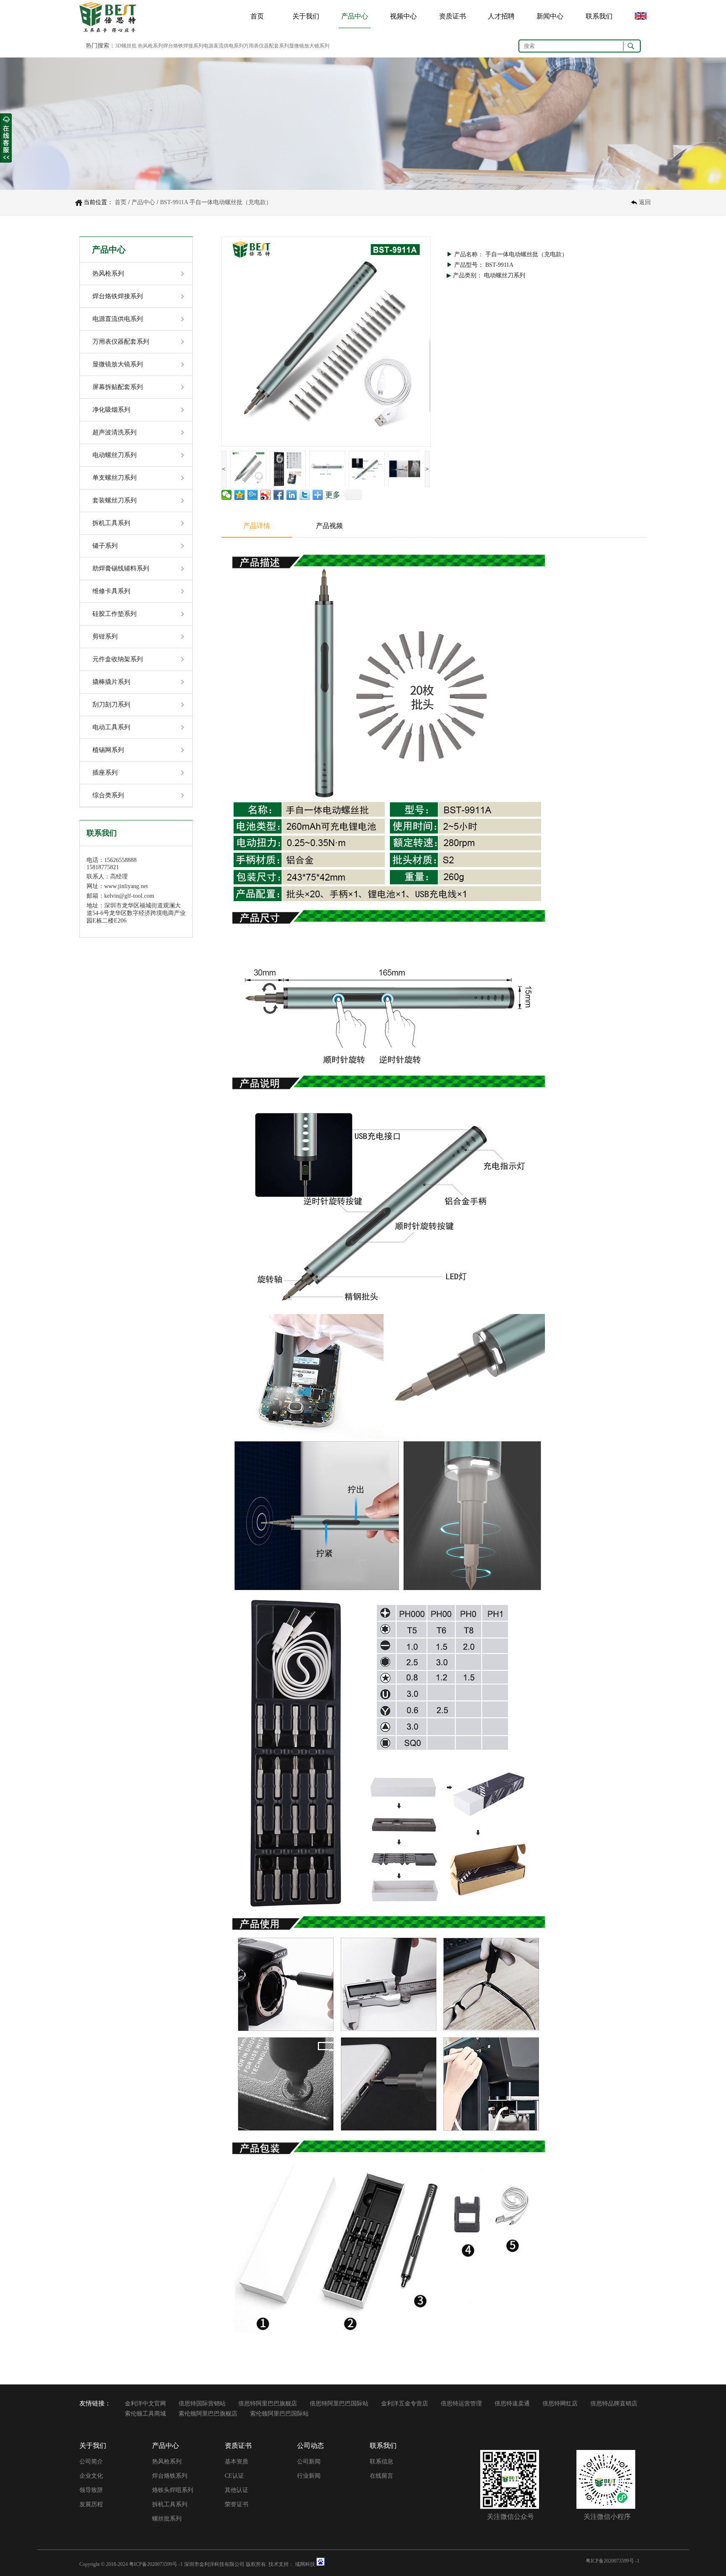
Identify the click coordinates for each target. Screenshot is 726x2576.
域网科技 (305, 2564)
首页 (257, 16)
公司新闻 (309, 2462)
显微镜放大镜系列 (118, 364)
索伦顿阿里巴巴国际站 (279, 2414)
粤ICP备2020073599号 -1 (156, 2564)
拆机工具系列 (111, 523)
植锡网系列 (108, 750)
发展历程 (91, 2504)
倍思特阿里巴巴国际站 (339, 2404)
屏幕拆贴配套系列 (118, 387)
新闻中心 (550, 16)
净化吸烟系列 (111, 410)
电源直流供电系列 (118, 319)
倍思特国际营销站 (202, 2404)
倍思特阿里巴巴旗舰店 (268, 2404)
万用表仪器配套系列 (121, 342)
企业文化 (91, 2476)
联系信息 (381, 2462)
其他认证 (237, 2490)
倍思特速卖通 (512, 2404)
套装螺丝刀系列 (114, 500)
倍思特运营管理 (461, 2404)
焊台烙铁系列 (170, 2476)
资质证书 (452, 16)
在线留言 (381, 2476)
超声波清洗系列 (114, 432)
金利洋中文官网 (145, 2404)
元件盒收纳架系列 (118, 659)
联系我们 (599, 16)
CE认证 (234, 2476)
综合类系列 (108, 795)
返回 (645, 202)
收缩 (6, 138)
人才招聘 (501, 16)
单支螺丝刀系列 (114, 478)
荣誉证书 (237, 2504)
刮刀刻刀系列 (111, 704)
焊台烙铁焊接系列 (118, 296)
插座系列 (105, 773)
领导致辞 (91, 2490)
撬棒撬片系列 (111, 682)
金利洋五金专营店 (405, 2404)
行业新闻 (309, 2476)
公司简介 (91, 2462)
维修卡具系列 (111, 591)
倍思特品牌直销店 (614, 2404)
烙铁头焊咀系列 (173, 2490)
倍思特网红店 (560, 2404)
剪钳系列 (105, 636)
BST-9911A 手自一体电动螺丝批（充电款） (216, 202)
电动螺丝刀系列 (114, 455)
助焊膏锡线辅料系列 (121, 568)
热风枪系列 (108, 273)
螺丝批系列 (167, 2519)
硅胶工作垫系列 (114, 614)
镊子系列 (105, 546)
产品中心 (355, 16)
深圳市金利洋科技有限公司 (214, 2564)
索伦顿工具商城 (145, 2414)
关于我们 (306, 16)
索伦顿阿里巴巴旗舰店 (208, 2414)
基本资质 (237, 2462)
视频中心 (403, 16)
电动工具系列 (111, 727)
